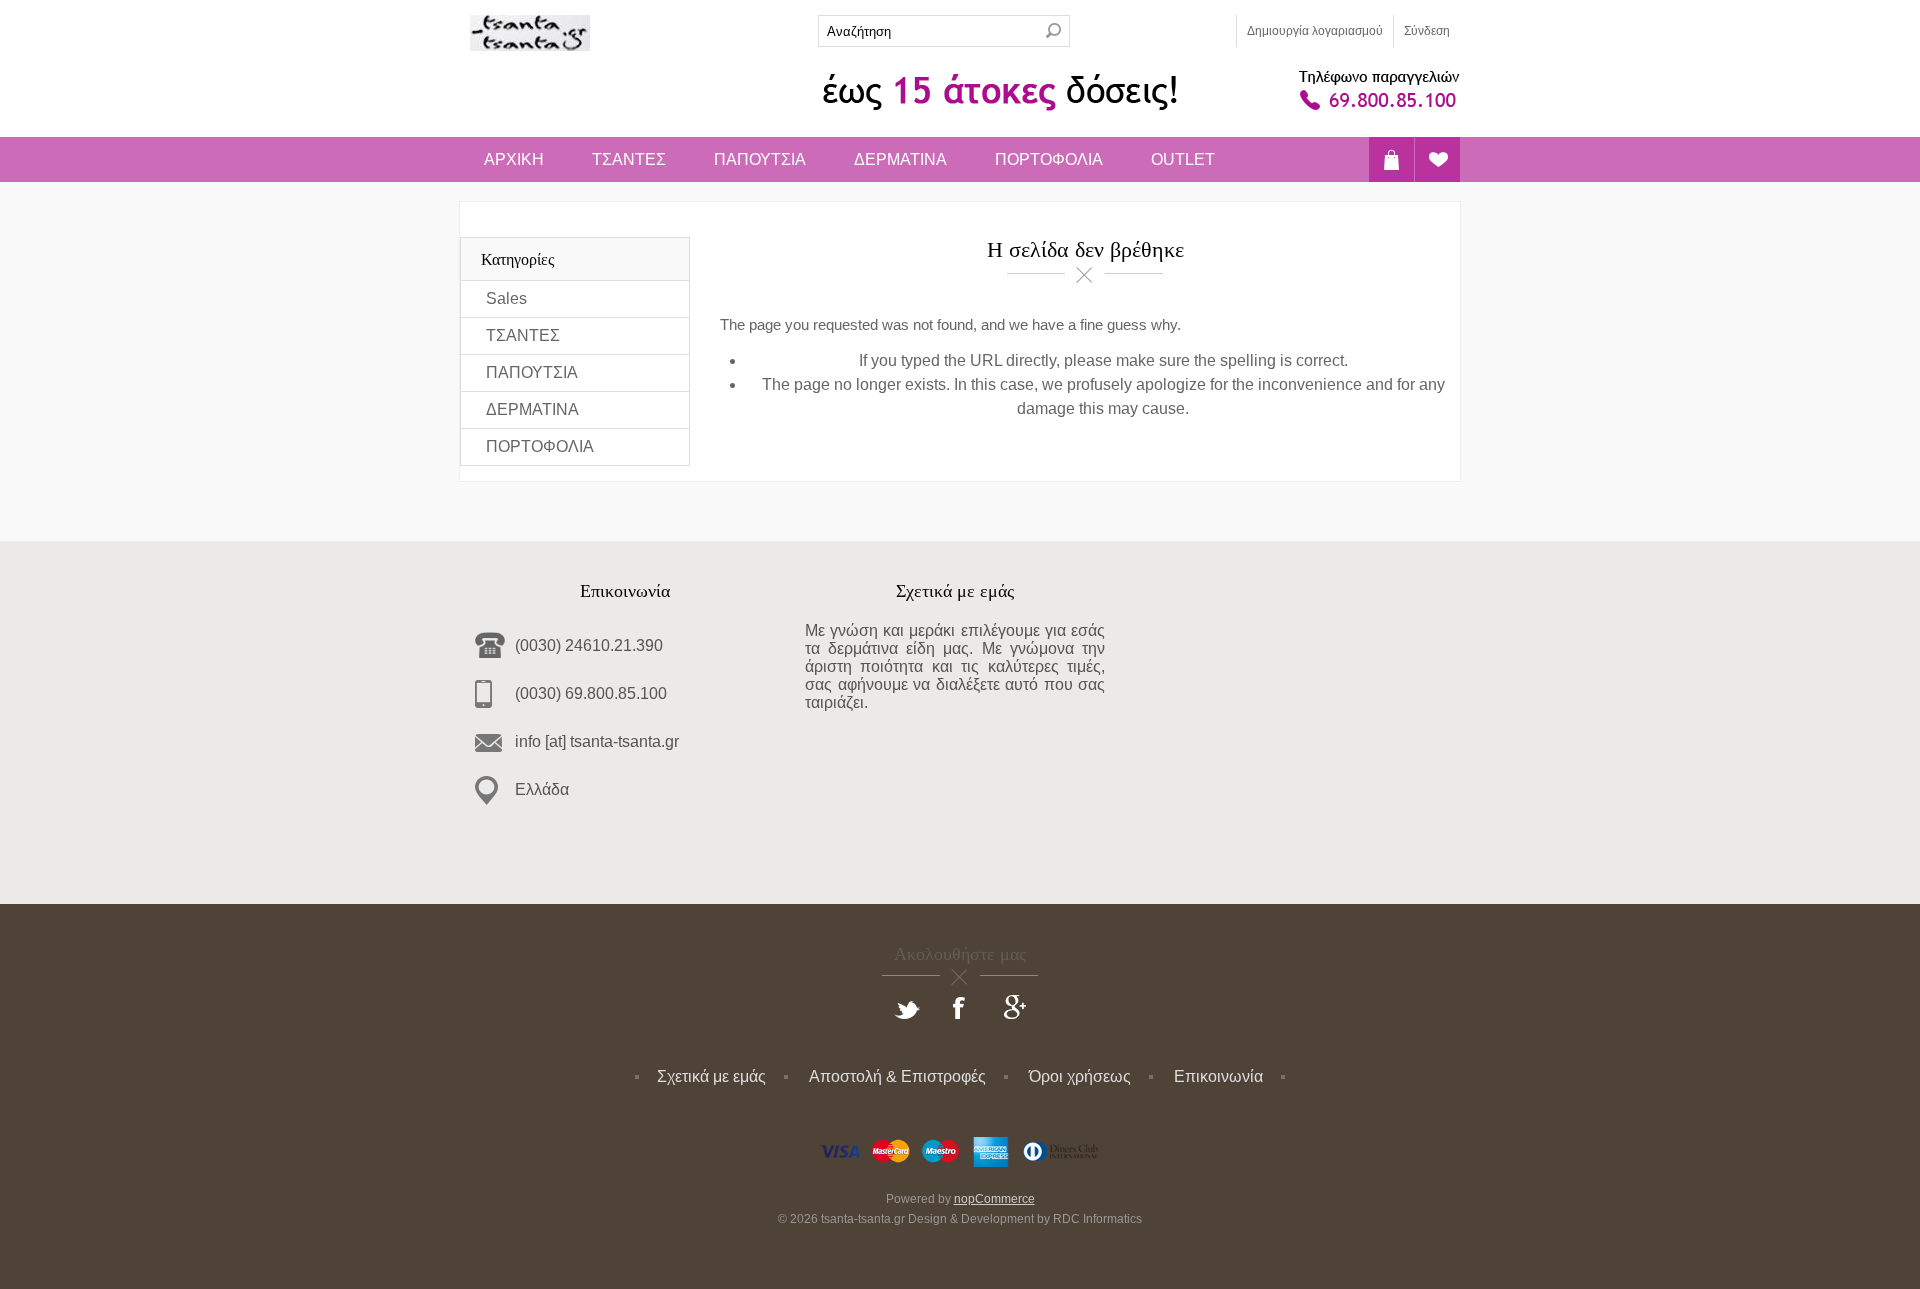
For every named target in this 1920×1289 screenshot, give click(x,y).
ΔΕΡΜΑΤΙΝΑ (900, 159)
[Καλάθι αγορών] (1391, 159)
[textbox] (928, 31)
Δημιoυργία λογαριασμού (1315, 31)
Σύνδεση (1427, 31)
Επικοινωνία (1218, 1076)
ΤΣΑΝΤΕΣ (629, 159)
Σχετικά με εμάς (711, 1076)
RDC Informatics (1097, 1219)
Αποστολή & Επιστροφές (897, 1076)
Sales (506, 298)
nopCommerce (994, 1199)
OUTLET (1183, 159)
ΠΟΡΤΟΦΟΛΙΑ (1049, 159)
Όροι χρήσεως (1080, 1076)
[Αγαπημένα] (1437, 159)
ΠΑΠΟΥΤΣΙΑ (760, 159)
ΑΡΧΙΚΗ (514, 159)
